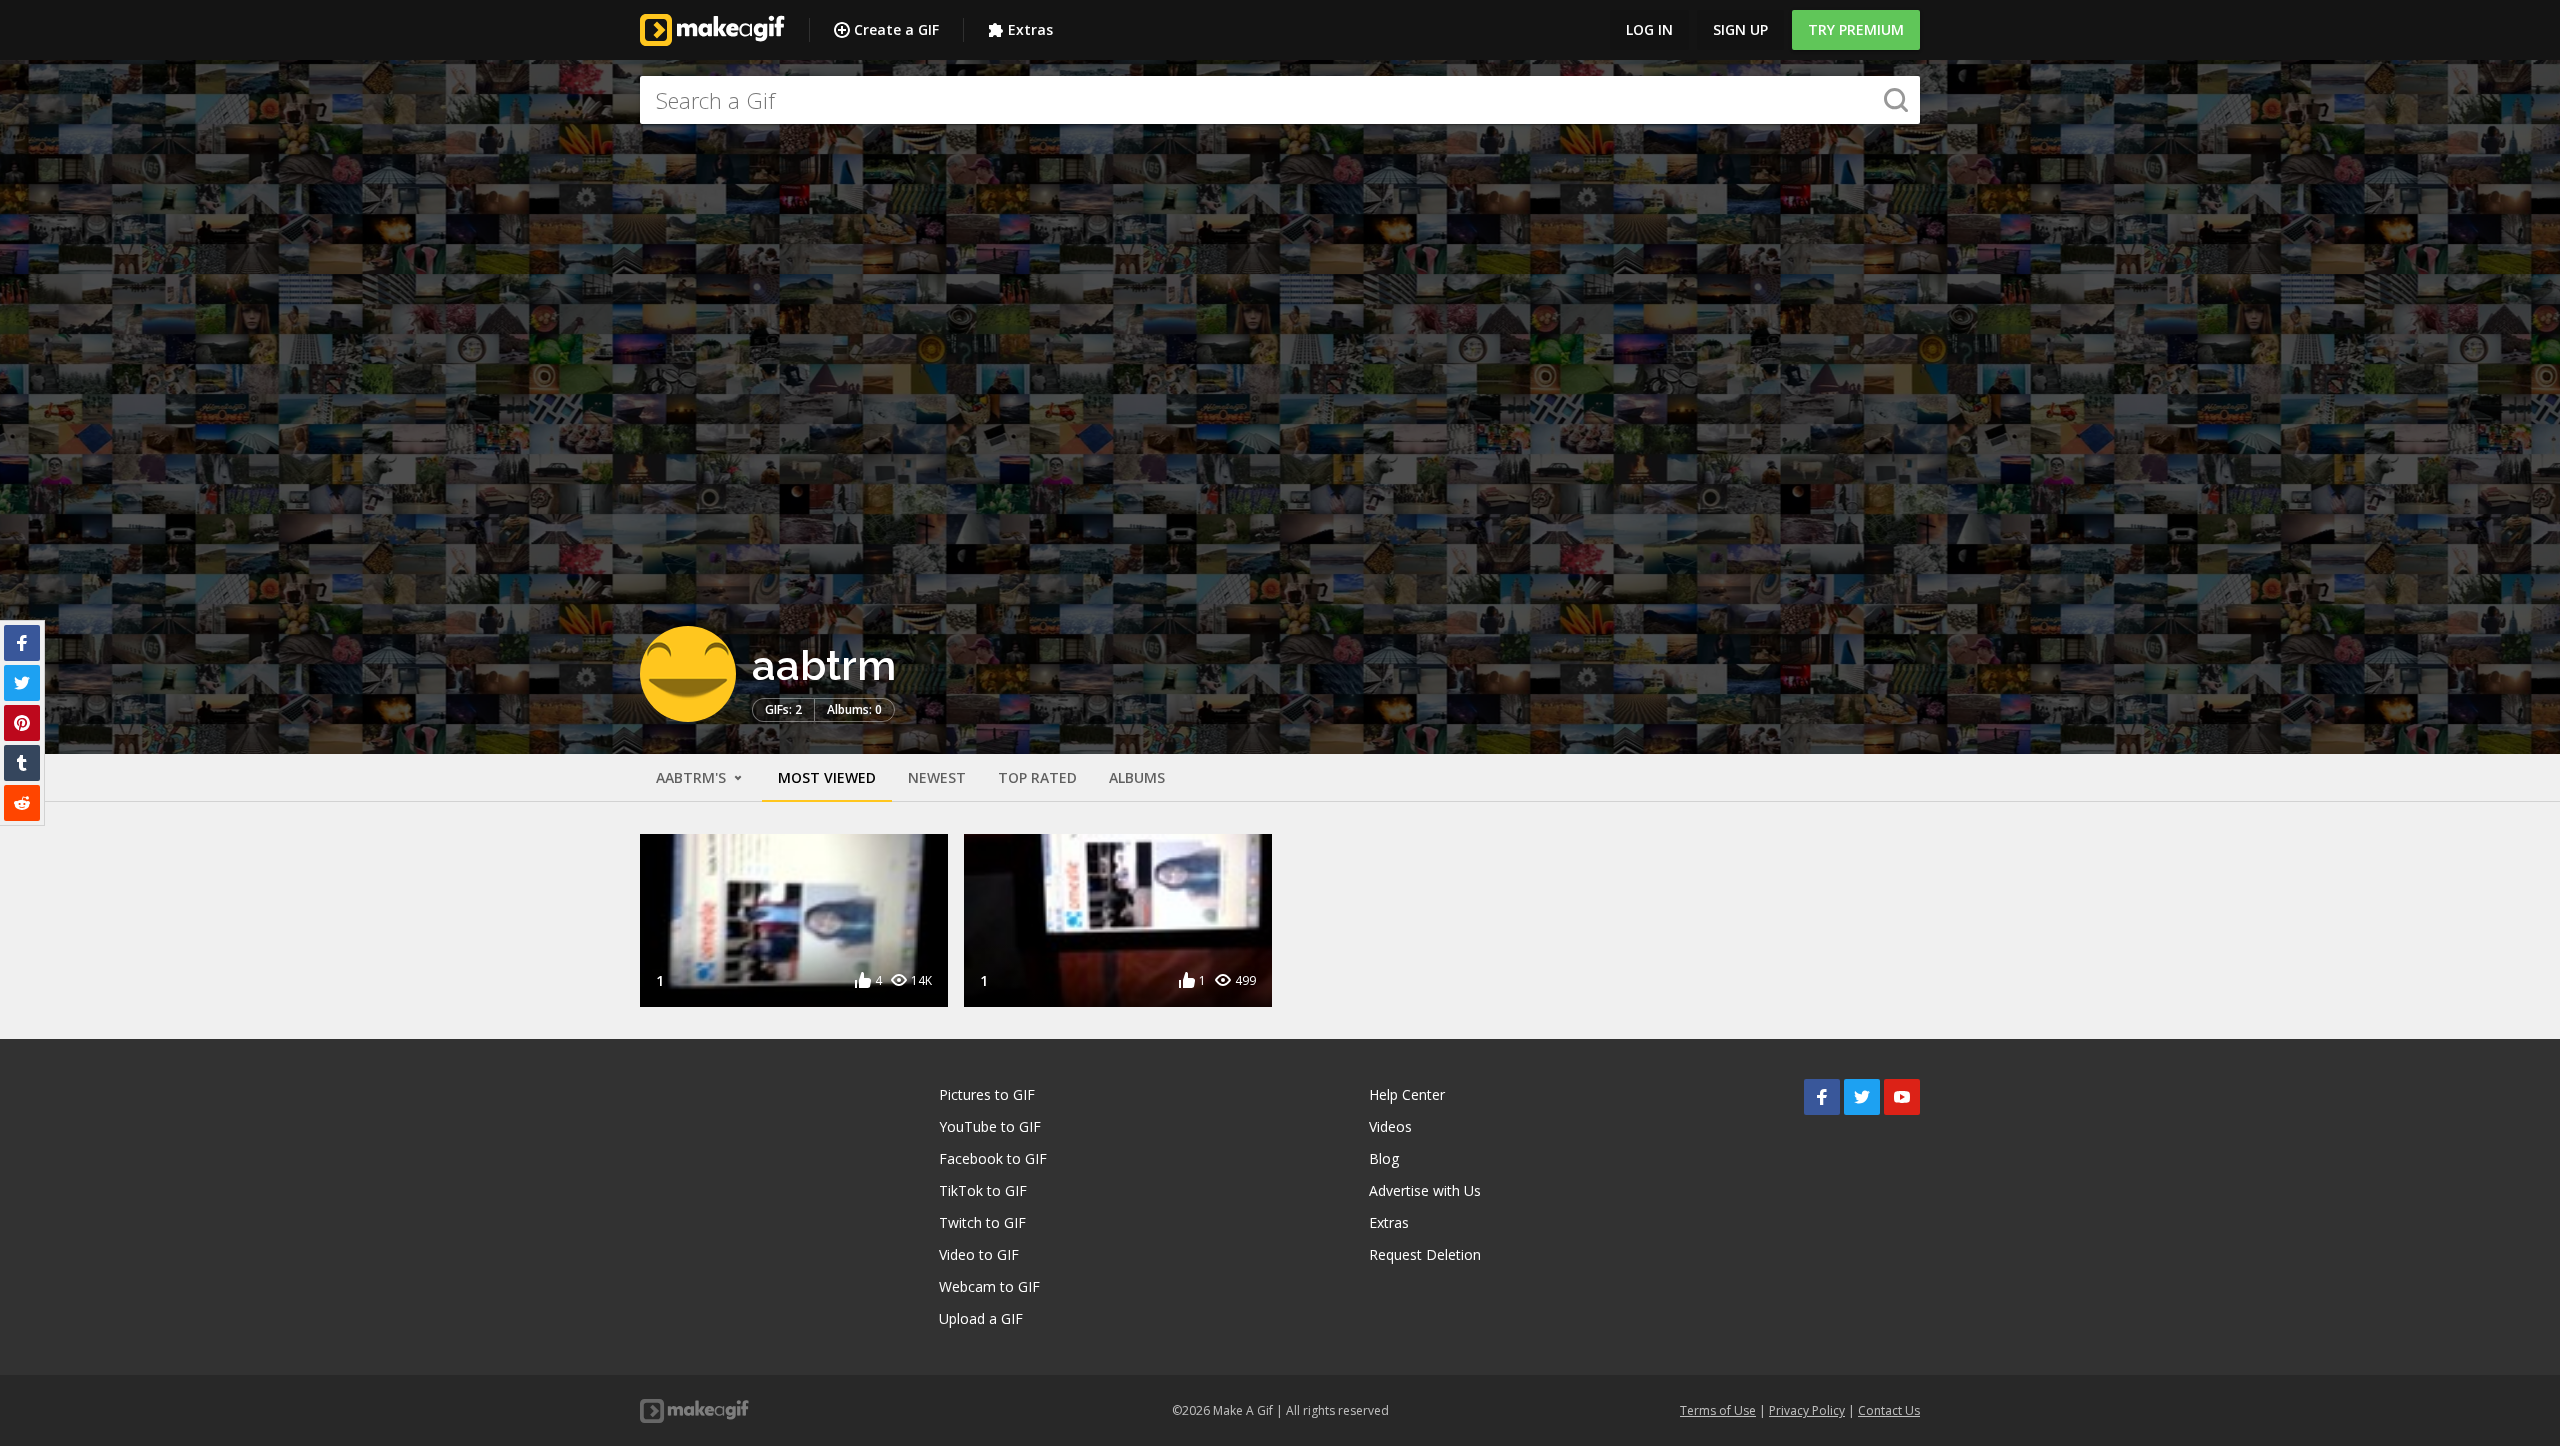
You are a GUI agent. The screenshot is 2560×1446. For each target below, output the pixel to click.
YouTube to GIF (990, 1126)
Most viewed (827, 777)
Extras (1030, 29)
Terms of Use (1718, 1410)
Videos (1390, 1126)
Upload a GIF (981, 1318)
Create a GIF (896, 29)
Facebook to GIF (993, 1158)
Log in (1649, 29)
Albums (1137, 777)
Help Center (1407, 1094)
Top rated (1037, 777)
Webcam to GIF (989, 1286)
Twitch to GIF (982, 1222)
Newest (937, 777)
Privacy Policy (1807, 1410)
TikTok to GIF (983, 1190)
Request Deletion (1425, 1254)
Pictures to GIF (987, 1094)
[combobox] (1280, 100)
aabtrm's (693, 777)
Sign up (1740, 29)
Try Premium (1856, 29)
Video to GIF (979, 1254)
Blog (1384, 1158)
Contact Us (1889, 1410)
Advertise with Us (1425, 1190)
